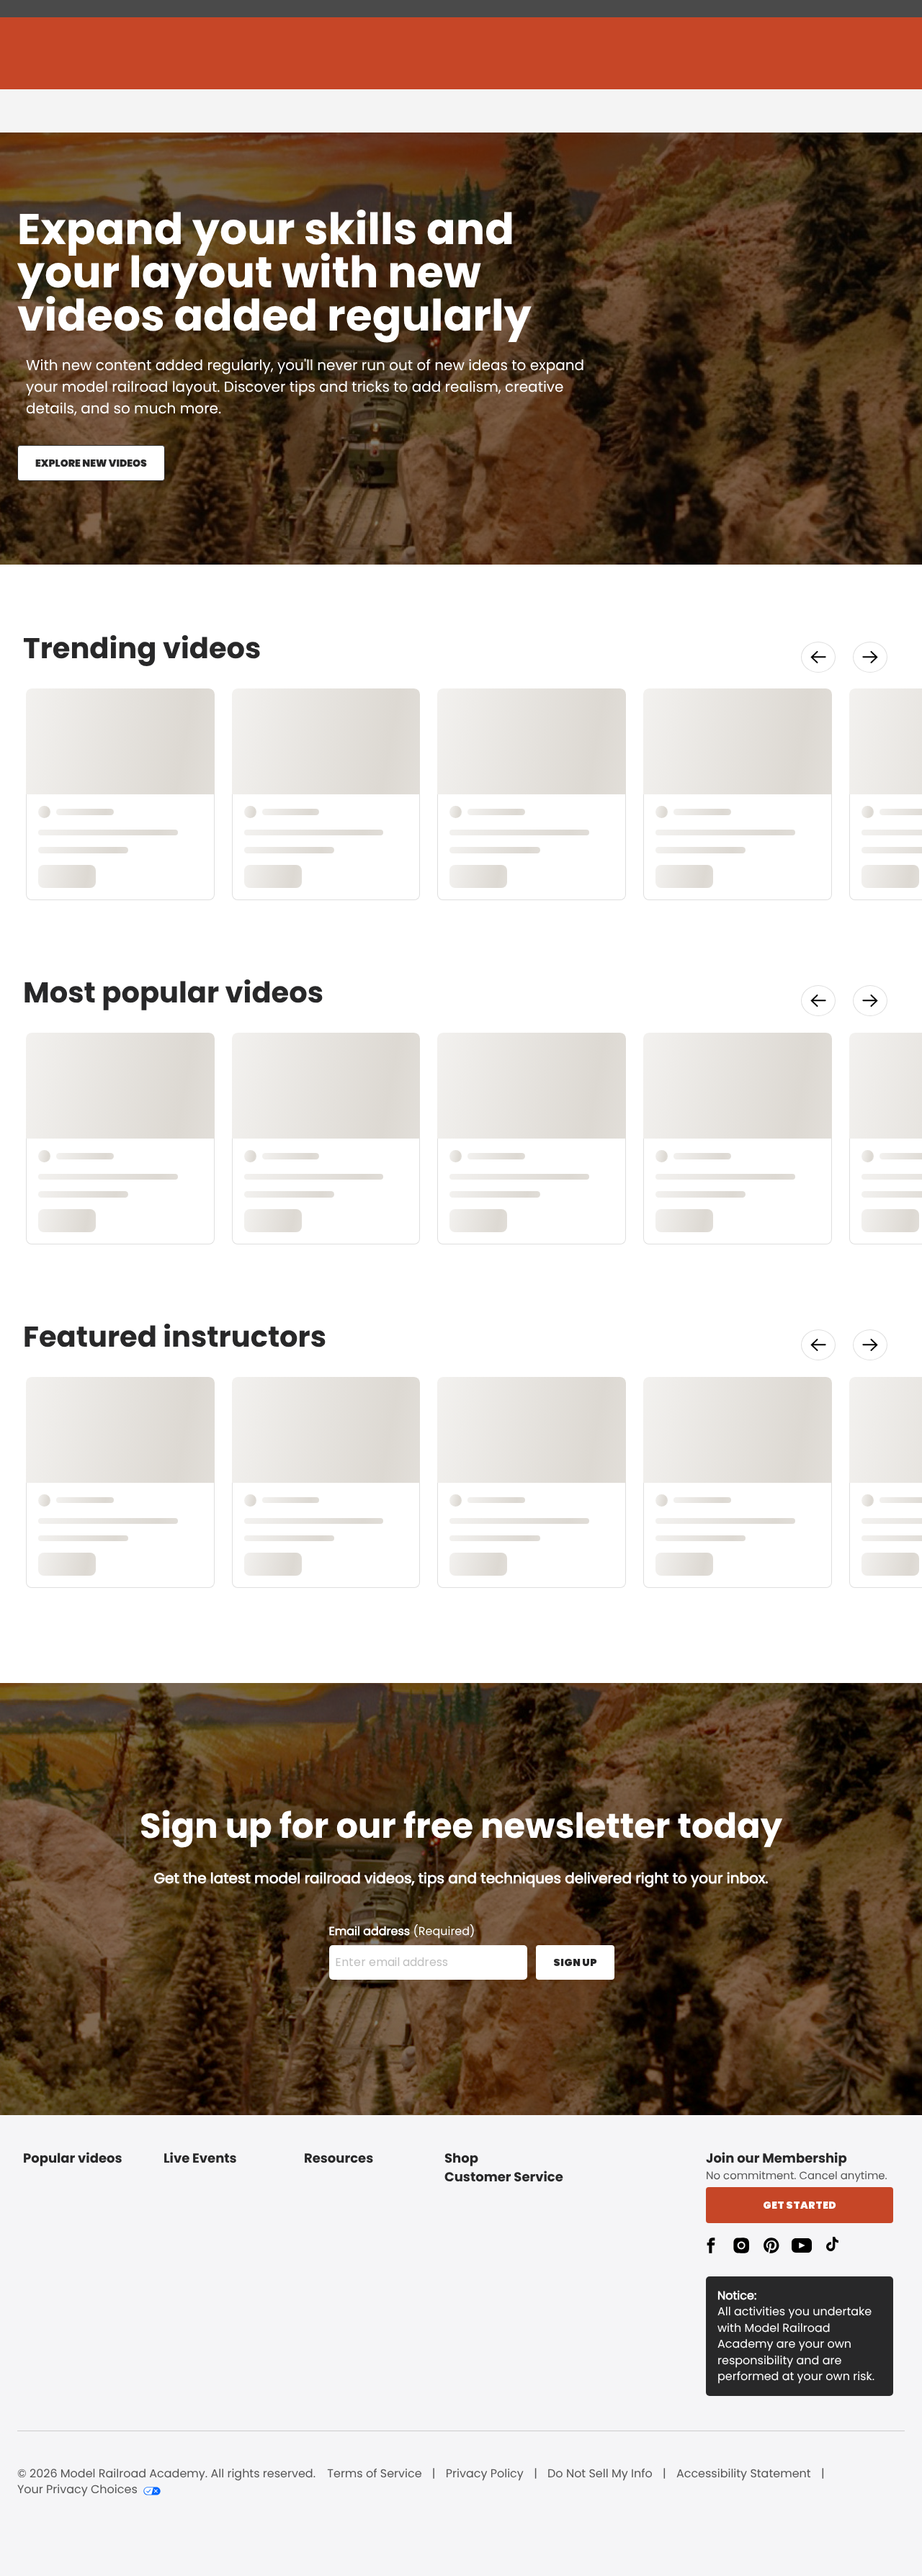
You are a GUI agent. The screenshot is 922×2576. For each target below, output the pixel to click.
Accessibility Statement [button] (744, 2474)
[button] (818, 657)
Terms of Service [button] (374, 2474)
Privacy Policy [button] (485, 2474)
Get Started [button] (800, 2205)
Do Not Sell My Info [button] (600, 2474)
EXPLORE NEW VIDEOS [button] (91, 463)
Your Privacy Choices (77, 2490)
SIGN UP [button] (575, 1962)
